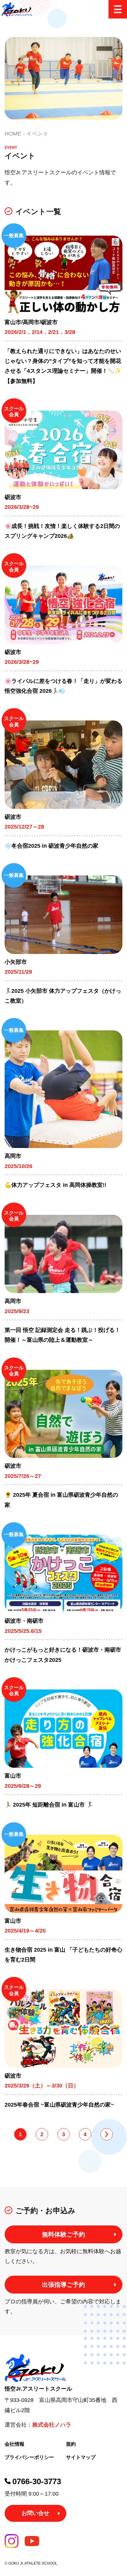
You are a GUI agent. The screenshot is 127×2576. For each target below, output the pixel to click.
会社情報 (14, 2444)
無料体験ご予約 (63, 2234)
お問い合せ (35, 2513)
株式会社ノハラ (52, 2425)
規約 (71, 2444)
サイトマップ (81, 2457)
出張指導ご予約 (63, 2285)
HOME (13, 134)
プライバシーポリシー (29, 2457)
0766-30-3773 (37, 2481)
